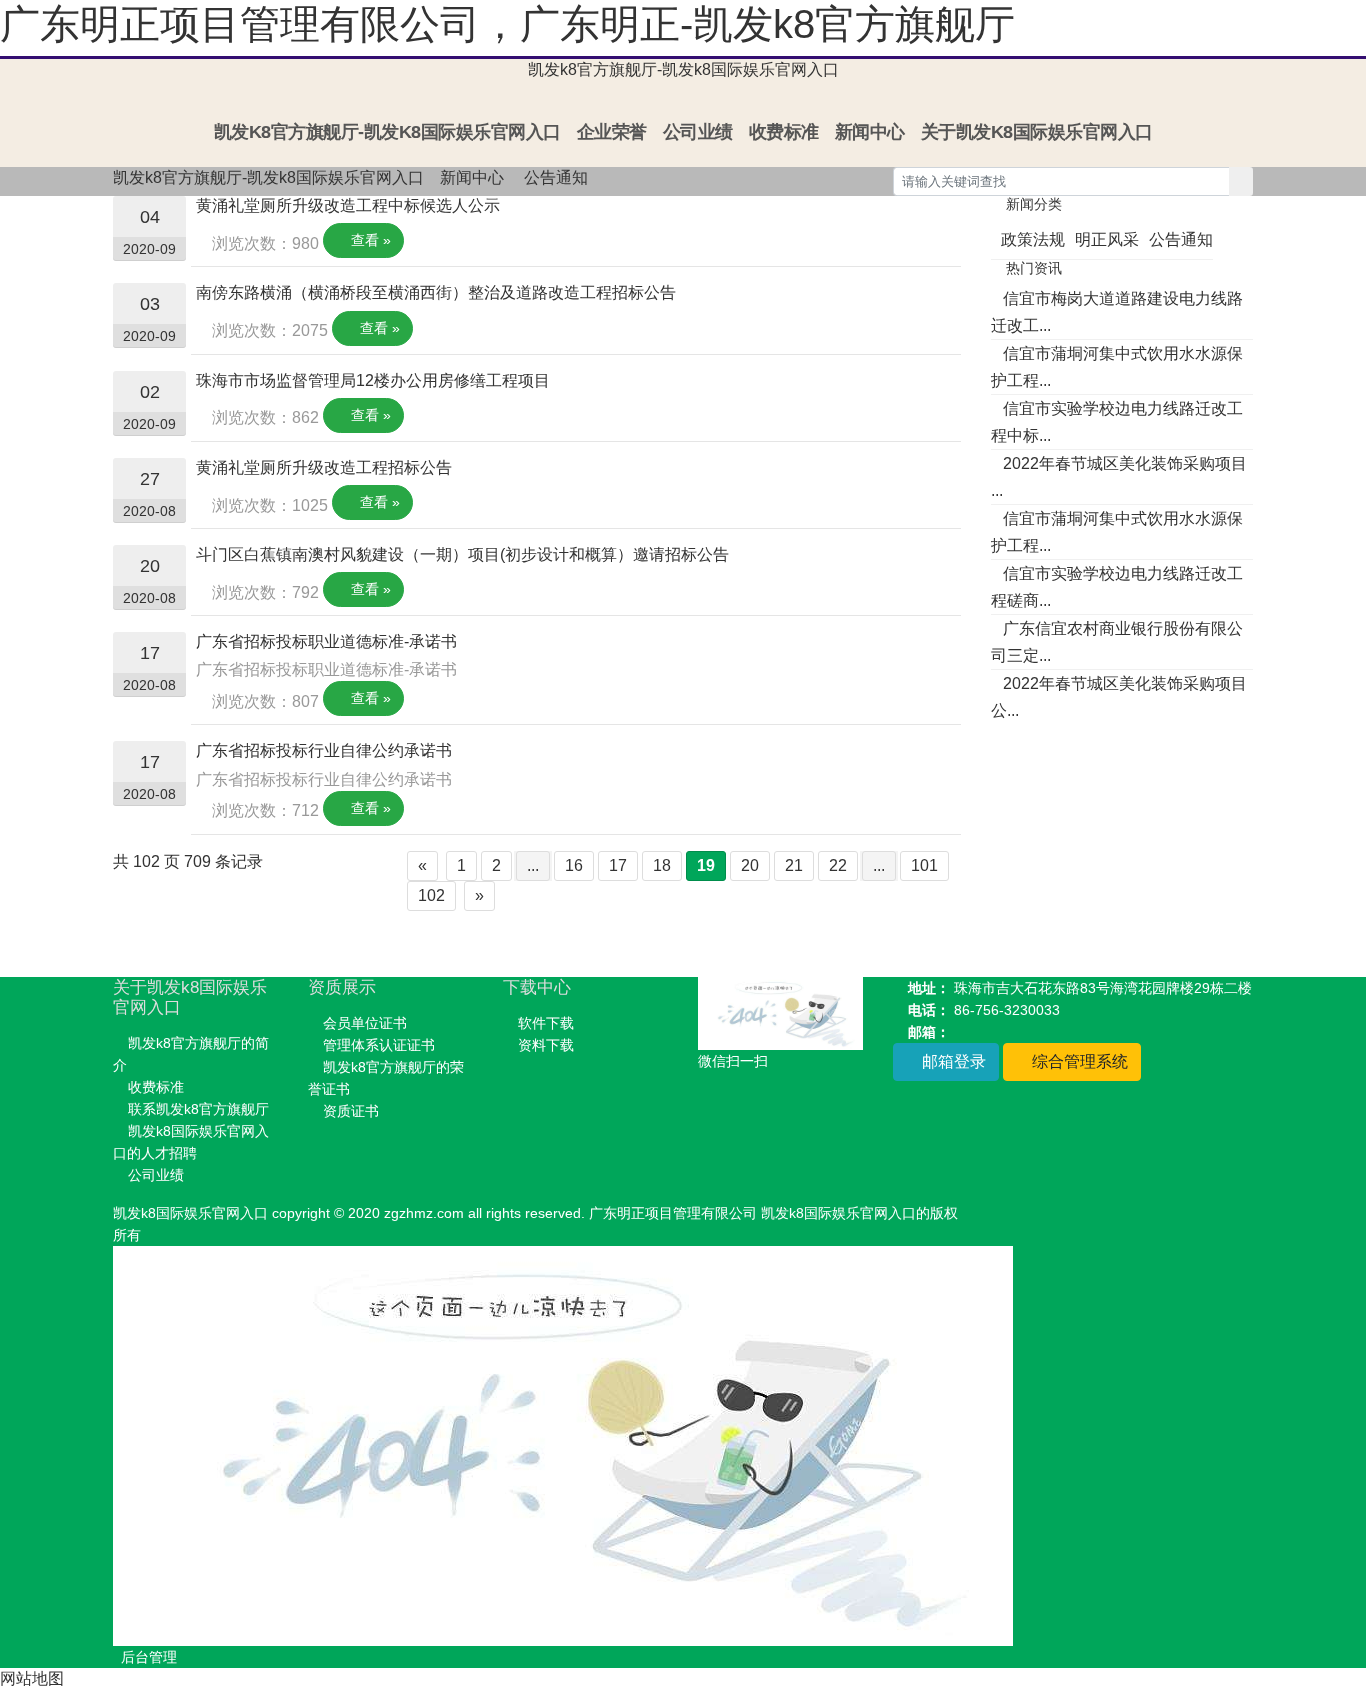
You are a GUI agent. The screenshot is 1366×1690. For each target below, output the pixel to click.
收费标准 (784, 132)
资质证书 (351, 1111)
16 (574, 865)
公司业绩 (698, 132)
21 (794, 865)
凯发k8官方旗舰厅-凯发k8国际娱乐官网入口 (683, 69)
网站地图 (32, 1678)
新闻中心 (870, 132)
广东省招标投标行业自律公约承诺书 (324, 750)
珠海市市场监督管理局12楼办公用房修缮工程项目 (373, 380)
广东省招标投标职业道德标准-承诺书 (326, 641)
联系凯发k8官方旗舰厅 (198, 1109)
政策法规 (1033, 239)
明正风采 (1107, 239)
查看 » (369, 240)
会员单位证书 (365, 1023)
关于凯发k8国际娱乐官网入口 (1037, 132)
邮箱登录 (952, 1061)
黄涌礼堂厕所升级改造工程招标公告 (324, 467)
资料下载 (546, 1045)
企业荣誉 (612, 132)
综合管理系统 (1078, 1061)
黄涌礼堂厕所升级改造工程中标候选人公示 (348, 205)
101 (924, 865)
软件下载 (546, 1023)
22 (838, 865)
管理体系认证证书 (379, 1045)
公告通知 (556, 177)
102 (431, 895)
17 (618, 865)
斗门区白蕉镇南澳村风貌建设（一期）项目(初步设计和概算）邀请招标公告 (462, 554)
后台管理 (149, 1657)
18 (662, 865)
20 (750, 865)
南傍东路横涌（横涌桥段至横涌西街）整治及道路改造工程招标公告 (436, 292)
